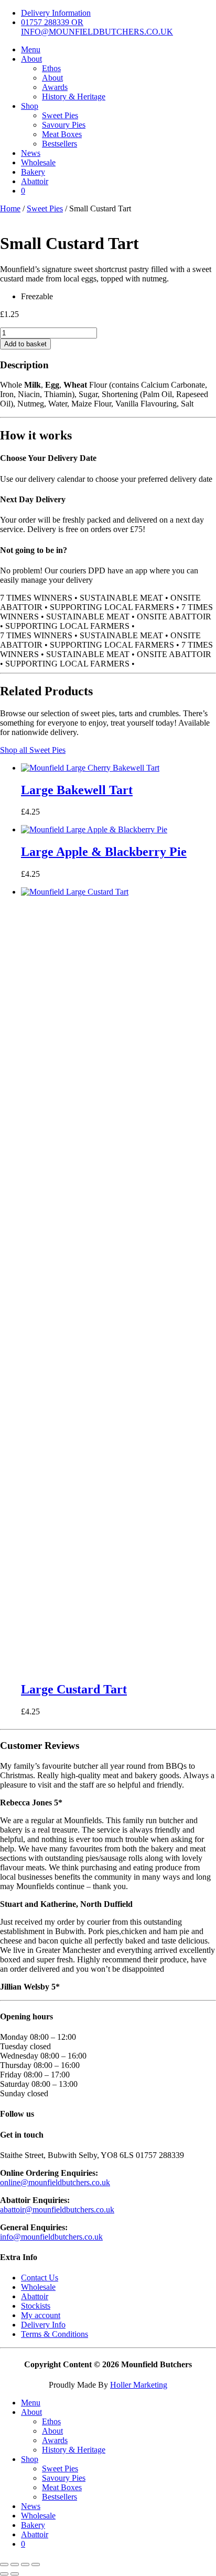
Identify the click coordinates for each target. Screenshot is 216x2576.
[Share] (25, 2564)
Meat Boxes (62, 134)
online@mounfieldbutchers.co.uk (55, 2182)
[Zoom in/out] (4, 2564)
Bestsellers (60, 144)
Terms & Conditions (55, 2334)
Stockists (36, 2306)
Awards (55, 87)
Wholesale (38, 162)
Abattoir (35, 181)
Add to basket (25, 344)
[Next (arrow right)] (15, 2574)
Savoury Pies (64, 125)
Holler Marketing (139, 2385)
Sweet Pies (60, 115)
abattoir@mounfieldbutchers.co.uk (57, 2210)
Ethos (51, 68)
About (31, 59)
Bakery (33, 172)
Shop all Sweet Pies (33, 750)
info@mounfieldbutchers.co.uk (51, 2237)
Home (10, 208)
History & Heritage (74, 97)
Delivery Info (43, 2325)
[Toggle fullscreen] (15, 2564)
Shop (30, 106)
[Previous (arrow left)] (4, 2574)
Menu (31, 49)
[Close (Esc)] (36, 2564)
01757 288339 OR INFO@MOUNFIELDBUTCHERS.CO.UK (97, 27)
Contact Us (40, 2278)
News (31, 153)
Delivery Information (56, 13)
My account (41, 2315)
